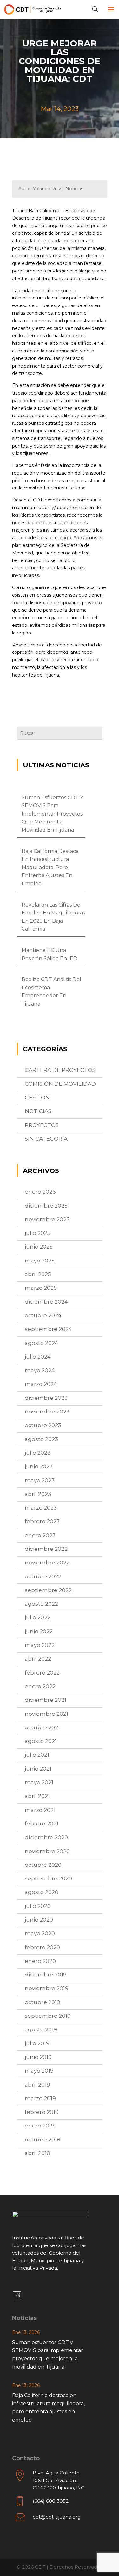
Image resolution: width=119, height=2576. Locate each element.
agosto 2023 (41, 1439)
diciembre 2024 (46, 1302)
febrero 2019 (42, 2112)
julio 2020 (38, 1906)
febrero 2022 (42, 1673)
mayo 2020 (40, 1933)
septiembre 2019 (48, 2016)
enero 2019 (40, 2126)
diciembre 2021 (46, 1700)
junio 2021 (38, 1769)
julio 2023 (38, 1453)
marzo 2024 (41, 1384)
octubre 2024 (43, 1315)
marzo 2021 (40, 1810)
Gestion (37, 1098)
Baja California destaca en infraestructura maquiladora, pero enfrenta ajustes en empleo (50, 867)
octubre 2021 (42, 1727)
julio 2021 (37, 1755)
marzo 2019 (40, 2098)
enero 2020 (40, 1961)
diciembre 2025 (46, 1206)
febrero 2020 (42, 1947)
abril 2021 (37, 1796)
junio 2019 (38, 2057)
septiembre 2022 (48, 1590)
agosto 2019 (41, 2029)
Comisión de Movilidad (60, 1084)
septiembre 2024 (48, 1329)
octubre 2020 (43, 1865)
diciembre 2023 (46, 1398)
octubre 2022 (43, 1576)
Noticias (38, 1111)
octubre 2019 (43, 2002)
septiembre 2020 (48, 1878)
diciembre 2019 (46, 1975)
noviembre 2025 (47, 1219)
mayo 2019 (39, 2071)
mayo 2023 (40, 1480)
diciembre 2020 (46, 1837)
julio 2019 (37, 2043)
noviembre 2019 (47, 1988)
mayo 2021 (39, 1782)
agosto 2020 (42, 1892)
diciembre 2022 (46, 1549)
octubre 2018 (43, 2140)
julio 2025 (38, 1233)
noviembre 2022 (47, 1563)
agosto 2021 (41, 1741)
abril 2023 (38, 1494)
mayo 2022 (40, 1645)
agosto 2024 (42, 1343)
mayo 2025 (40, 1261)
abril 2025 (38, 1274)
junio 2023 (39, 1466)
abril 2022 (38, 1659)
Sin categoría (46, 1139)
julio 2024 (38, 1357)
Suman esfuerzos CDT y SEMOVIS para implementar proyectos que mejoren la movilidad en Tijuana (52, 814)
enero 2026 (40, 1192)
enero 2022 (40, 1686)
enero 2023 (40, 1535)
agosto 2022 (41, 1604)
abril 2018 (37, 2153)
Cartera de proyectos (60, 1070)
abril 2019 (37, 2085)
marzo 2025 (41, 1288)
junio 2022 (39, 1631)
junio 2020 (39, 1920)
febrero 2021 (42, 1824)
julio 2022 (38, 1617)
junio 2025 (39, 1247)
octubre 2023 (43, 1425)
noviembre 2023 (47, 1412)
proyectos (42, 1125)
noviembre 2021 (46, 1714)
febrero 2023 (42, 1521)
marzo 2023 (41, 1508)
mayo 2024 (40, 1370)
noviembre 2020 (47, 1851)
